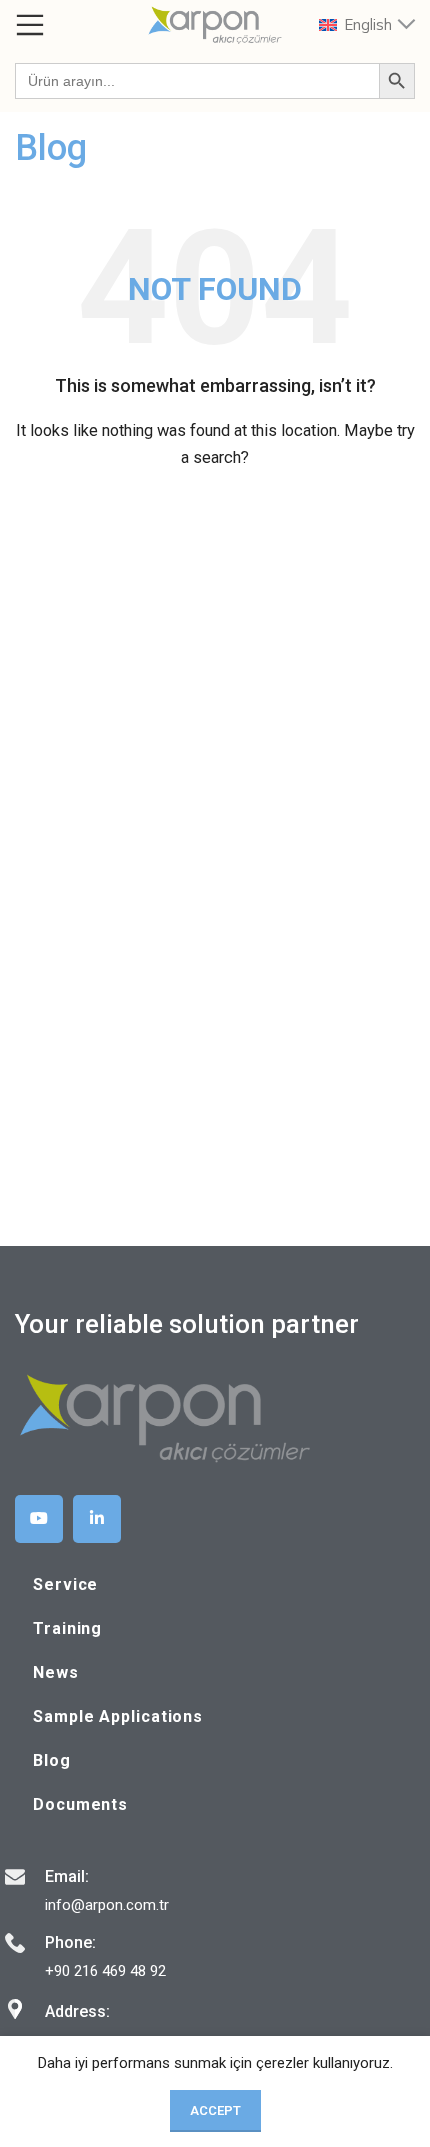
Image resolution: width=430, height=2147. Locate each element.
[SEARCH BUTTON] (397, 81)
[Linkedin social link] (97, 1519)
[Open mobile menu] (30, 25)
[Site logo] (215, 24)
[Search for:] (197, 81)
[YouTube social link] (39, 1519)
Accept (215, 2110)
